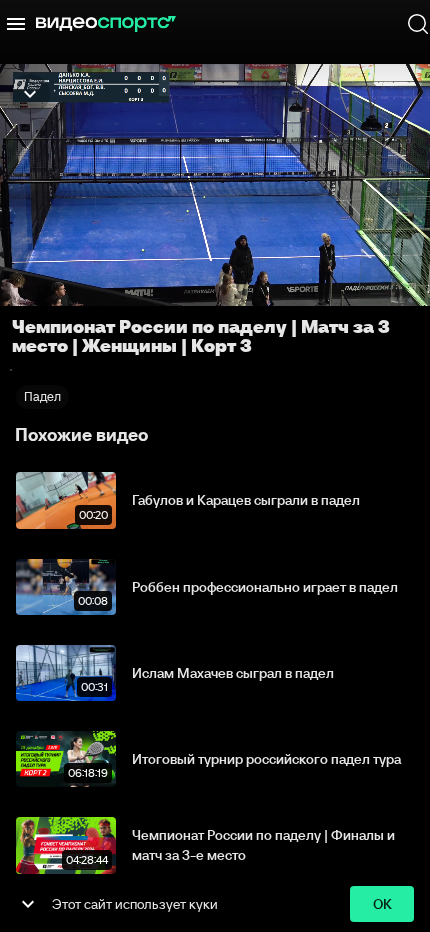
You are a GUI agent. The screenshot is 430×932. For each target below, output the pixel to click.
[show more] (28, 904)
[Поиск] (418, 24)
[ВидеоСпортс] (106, 24)
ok (382, 904)
